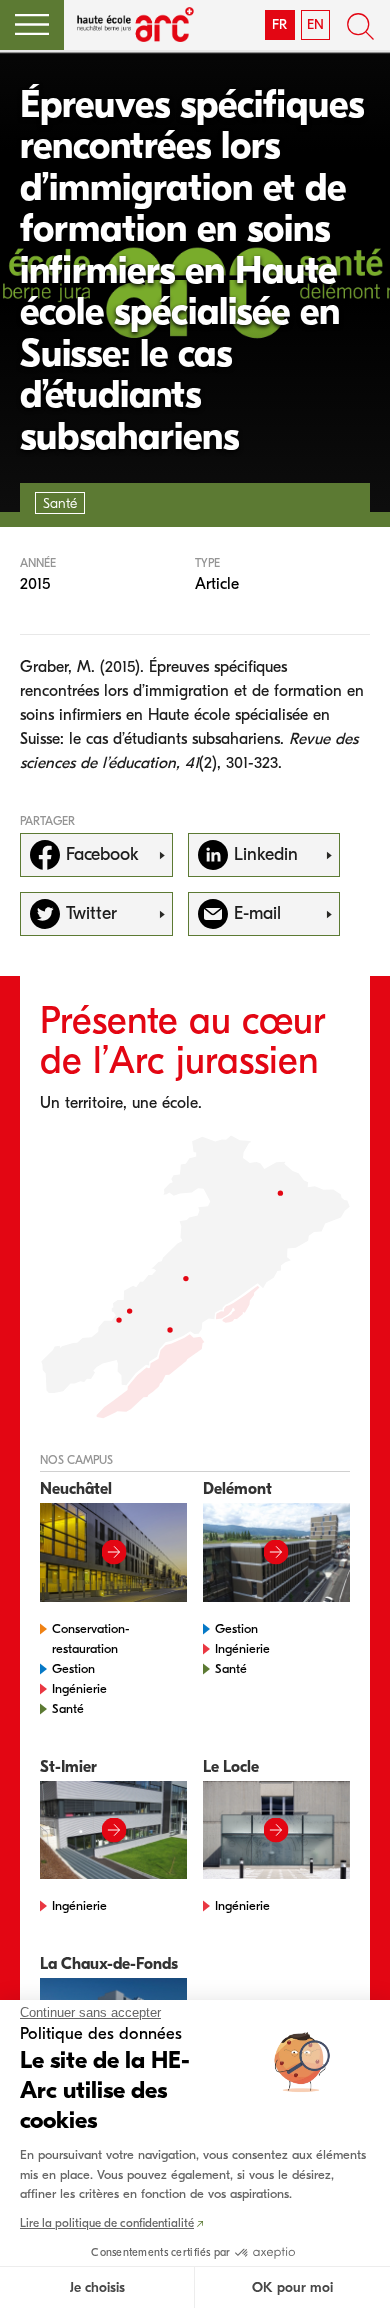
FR (279, 24)
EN (315, 24)
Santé (68, 1708)
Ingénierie (79, 1688)
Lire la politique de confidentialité (107, 2223)
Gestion (73, 1668)
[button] (32, 25)
